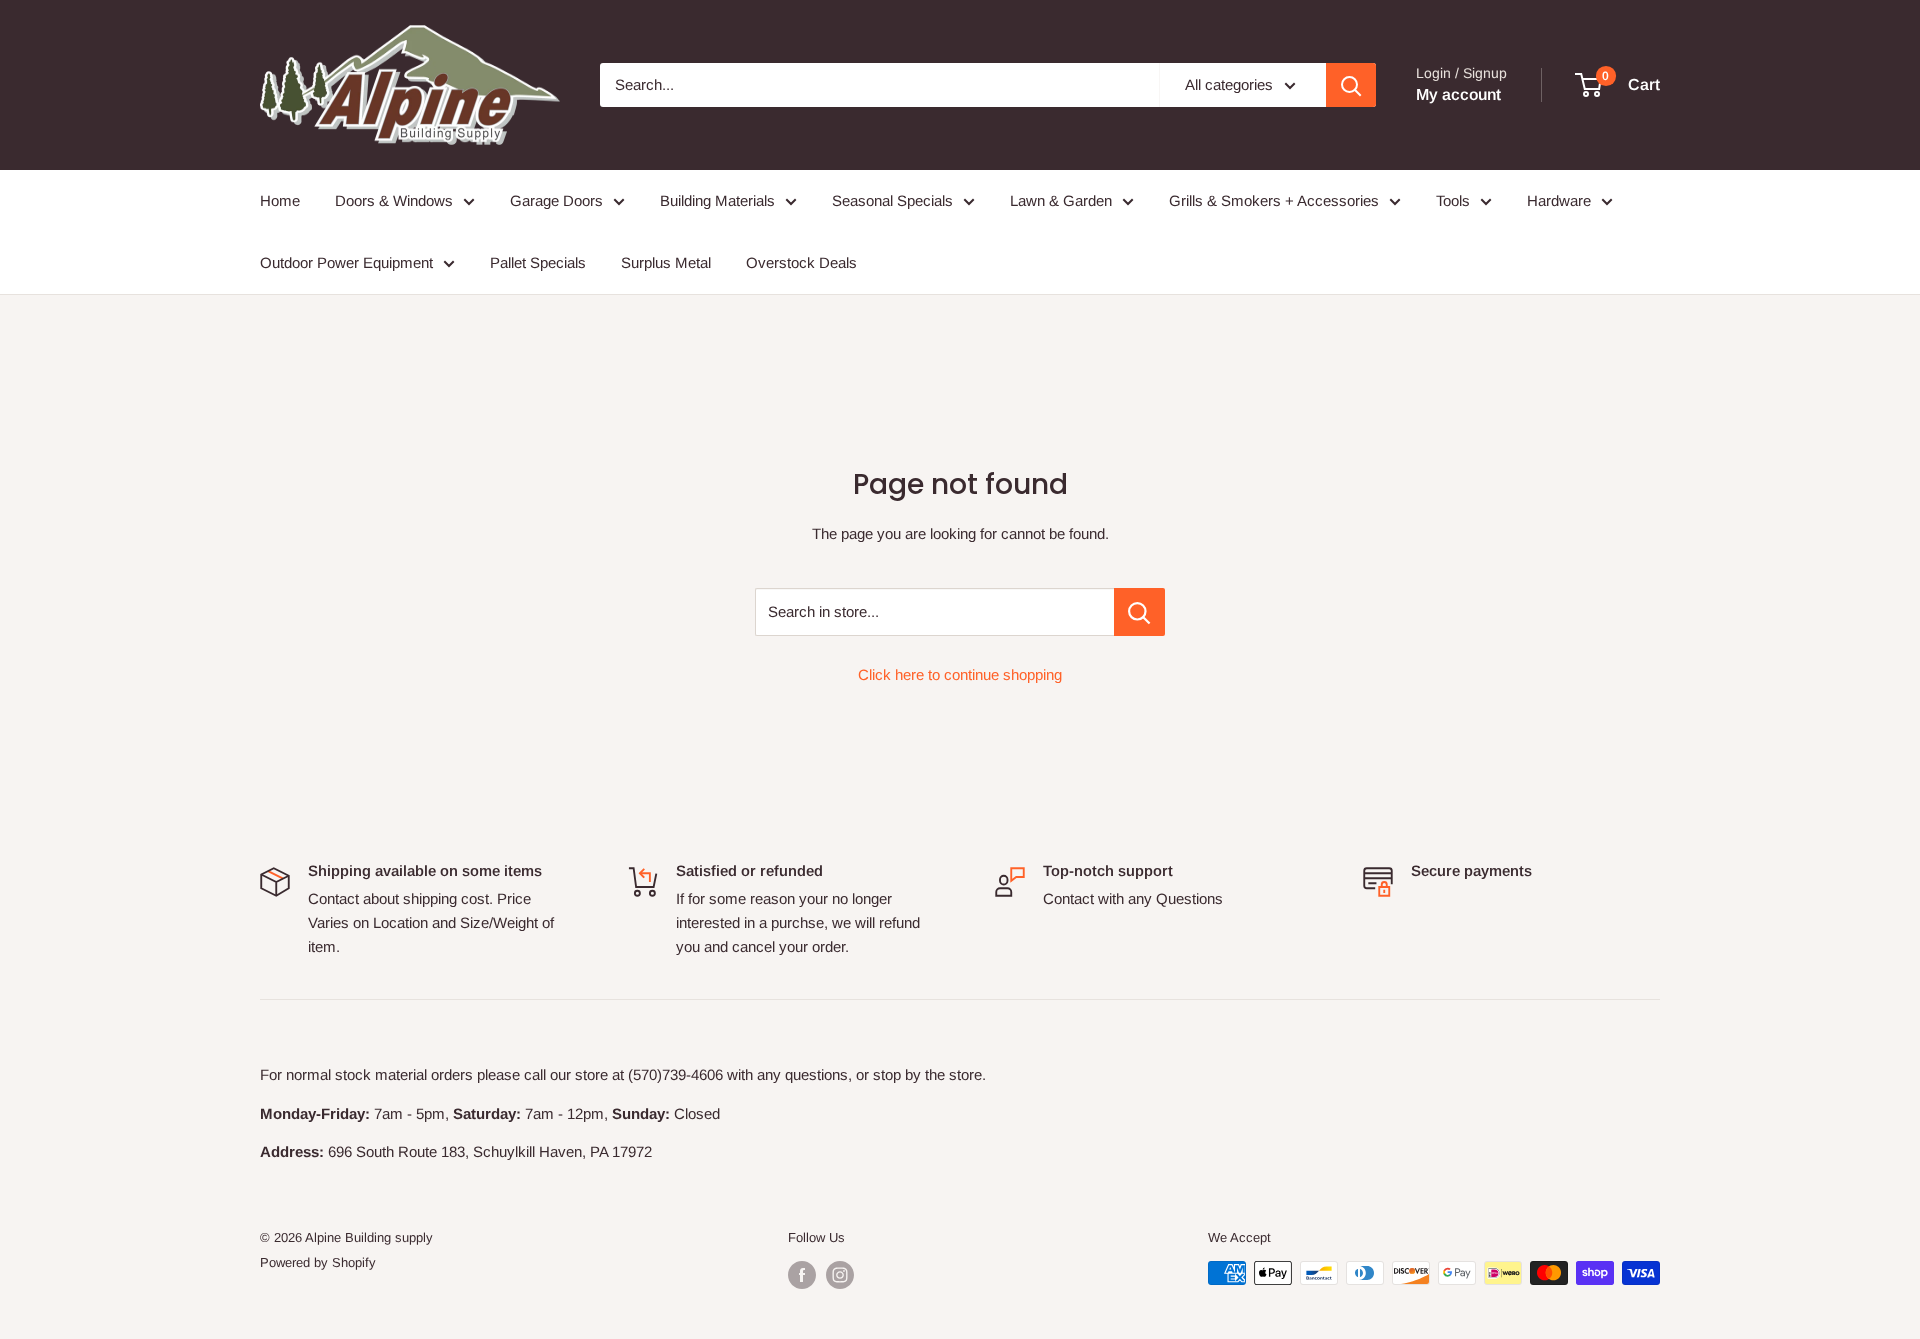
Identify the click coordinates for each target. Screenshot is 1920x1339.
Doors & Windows (394, 200)
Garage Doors (556, 200)
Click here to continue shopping (960, 674)
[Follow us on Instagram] (840, 1275)
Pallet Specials (538, 262)
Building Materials (717, 200)
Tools (1453, 200)
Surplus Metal (666, 262)
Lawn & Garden (1061, 200)
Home (280, 200)
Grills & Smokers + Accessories (1274, 200)
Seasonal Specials (892, 200)
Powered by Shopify (318, 1262)
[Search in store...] (1139, 612)
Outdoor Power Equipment (346, 262)
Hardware (1559, 200)
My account (1458, 94)
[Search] (1351, 85)
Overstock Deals (801, 262)
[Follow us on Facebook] (802, 1275)
